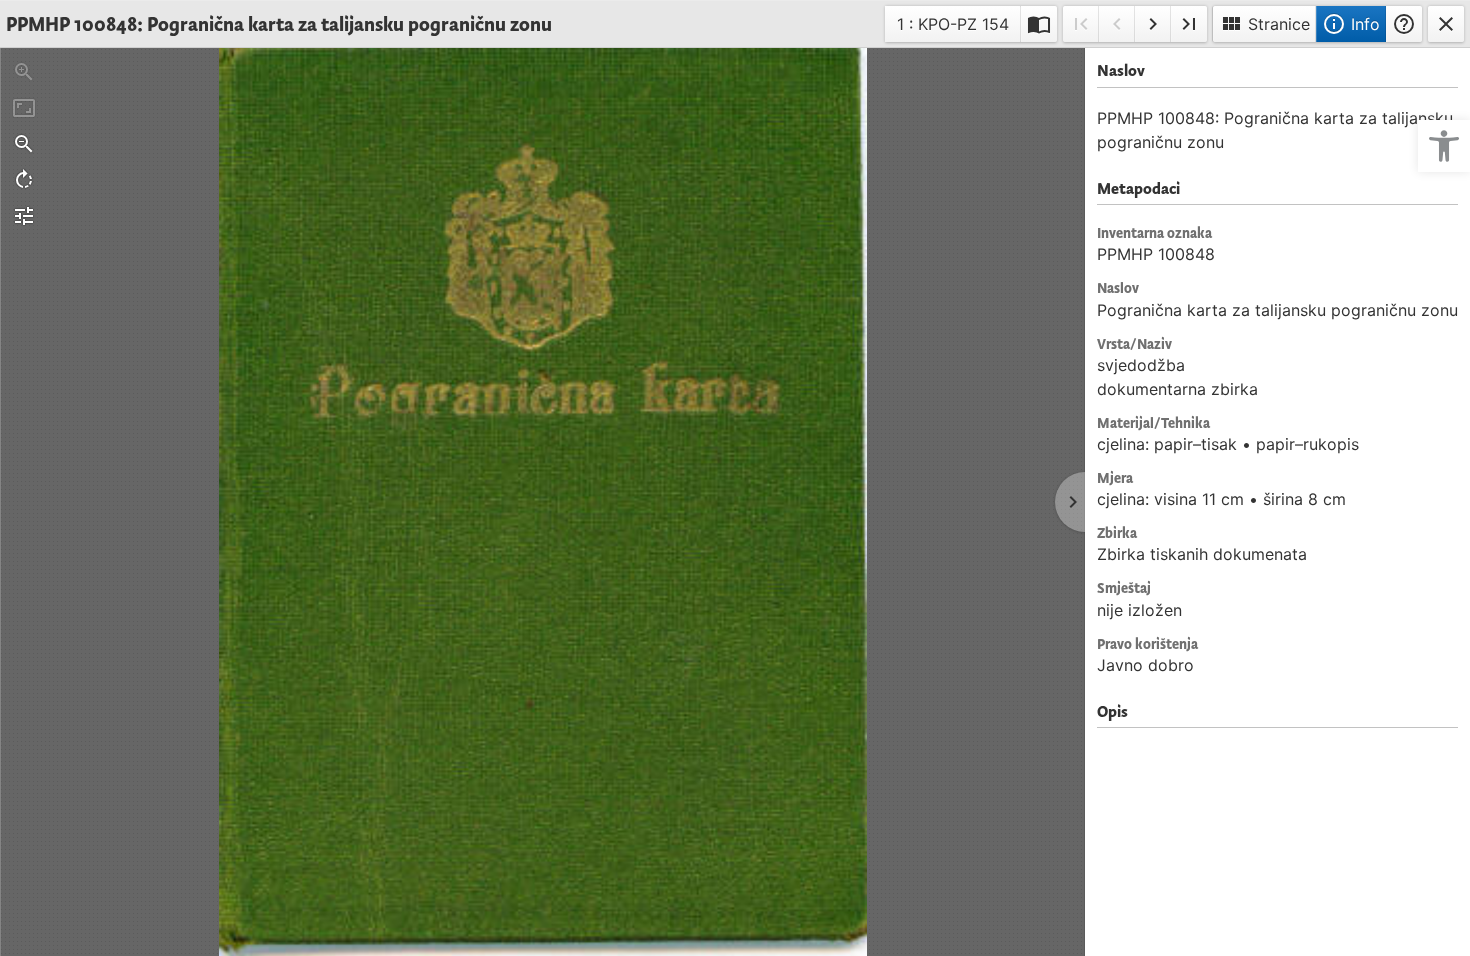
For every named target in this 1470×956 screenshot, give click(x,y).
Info (1351, 24)
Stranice (1264, 24)
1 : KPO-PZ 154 (952, 27)
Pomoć (1404, 24)
